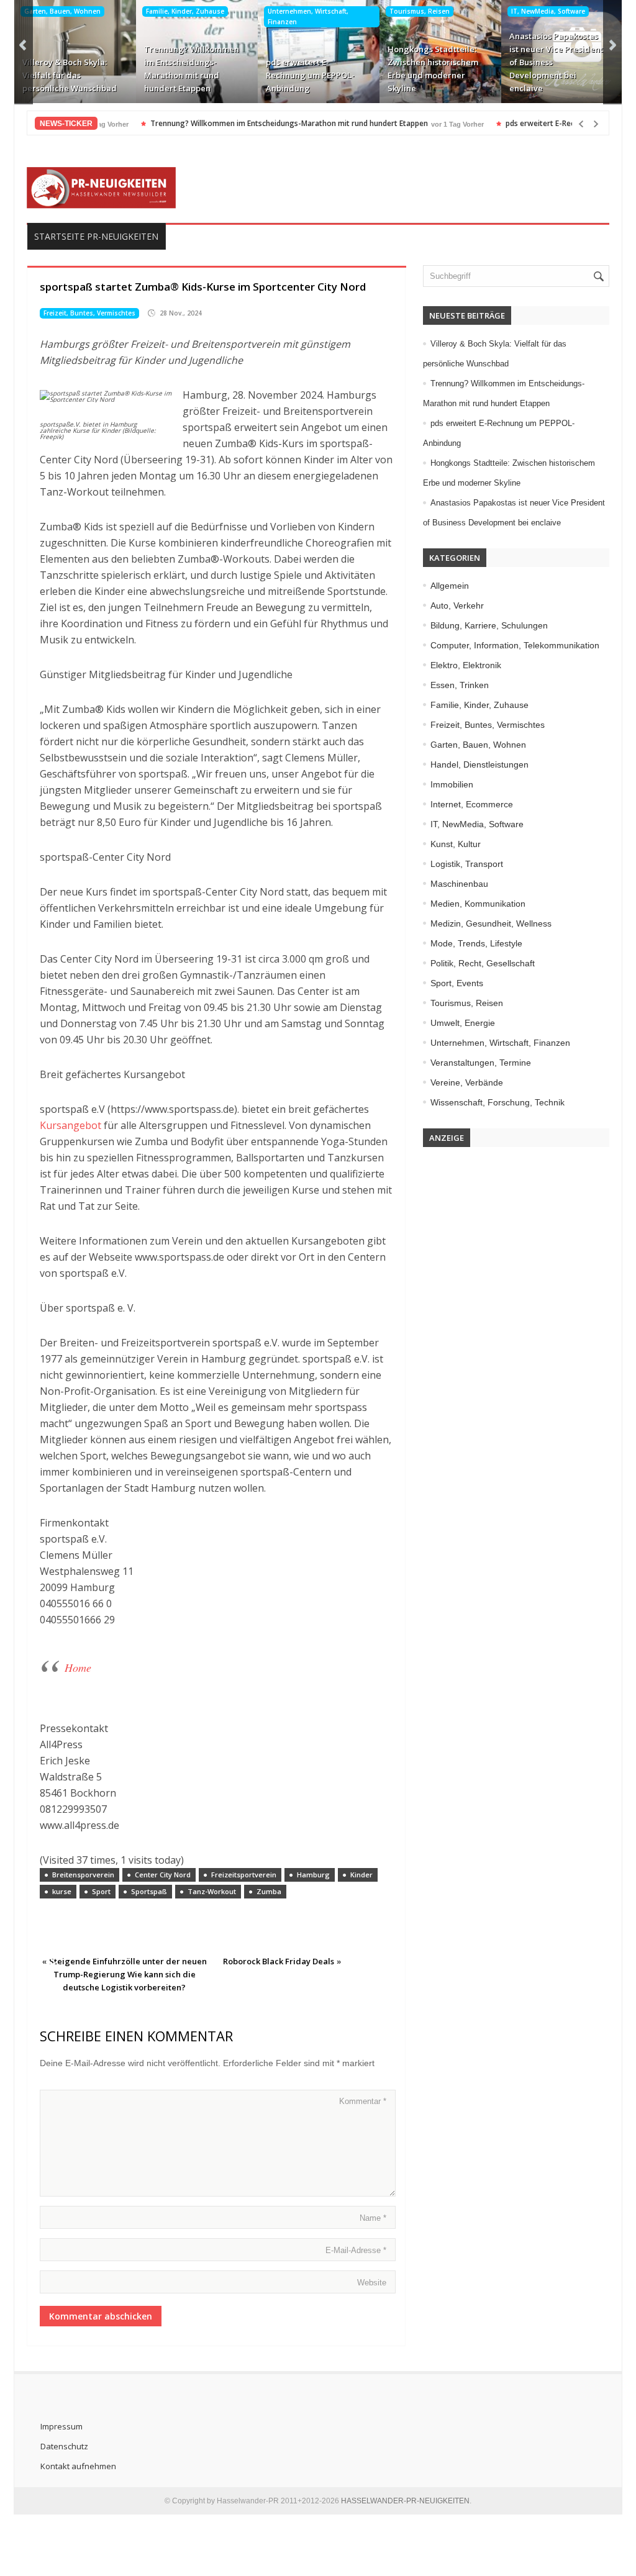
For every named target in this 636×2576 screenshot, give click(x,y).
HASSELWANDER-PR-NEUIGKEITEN (405, 2501)
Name (373, 2218)
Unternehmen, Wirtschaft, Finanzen (308, 16)
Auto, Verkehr (457, 605)
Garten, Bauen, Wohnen (62, 11)
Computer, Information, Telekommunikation (515, 645)
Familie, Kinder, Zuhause (185, 11)
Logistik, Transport (467, 864)
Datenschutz (64, 2446)
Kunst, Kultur (456, 844)
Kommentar (363, 2101)
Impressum (61, 2426)
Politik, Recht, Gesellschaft (483, 963)
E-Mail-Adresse (356, 2250)
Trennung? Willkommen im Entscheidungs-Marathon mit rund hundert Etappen (192, 69)
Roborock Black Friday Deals (279, 1961)
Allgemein (450, 586)
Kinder (361, 1875)
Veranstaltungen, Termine (481, 1063)
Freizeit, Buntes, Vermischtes (89, 313)
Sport (101, 1891)
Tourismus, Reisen (420, 11)
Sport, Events (457, 983)
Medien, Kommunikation (478, 904)
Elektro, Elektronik (466, 665)
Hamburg (313, 1875)
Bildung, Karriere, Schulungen (489, 625)
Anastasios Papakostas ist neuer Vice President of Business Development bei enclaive (556, 62)
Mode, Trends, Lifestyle (476, 943)
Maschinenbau (459, 884)
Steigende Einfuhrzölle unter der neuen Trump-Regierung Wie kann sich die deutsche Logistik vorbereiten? (128, 1974)
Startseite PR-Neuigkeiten (96, 236)
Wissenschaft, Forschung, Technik (497, 1102)
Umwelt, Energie (463, 1023)
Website (372, 2283)
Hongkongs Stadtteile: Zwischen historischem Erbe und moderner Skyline (433, 69)
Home (78, 1667)
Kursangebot (72, 1125)
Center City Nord (163, 1875)
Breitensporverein (83, 1875)
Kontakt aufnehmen (78, 2466)
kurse (62, 1891)
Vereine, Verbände (467, 1082)
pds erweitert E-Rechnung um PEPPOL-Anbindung (310, 75)
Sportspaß (149, 1891)
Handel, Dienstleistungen (479, 764)
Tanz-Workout (212, 1891)
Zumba (269, 1891)
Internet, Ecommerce (472, 804)
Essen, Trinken (460, 685)
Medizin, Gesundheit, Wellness (491, 923)
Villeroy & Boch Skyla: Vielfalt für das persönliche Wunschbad (70, 75)
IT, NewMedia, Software (548, 11)
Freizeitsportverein (244, 1875)
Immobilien (452, 784)
